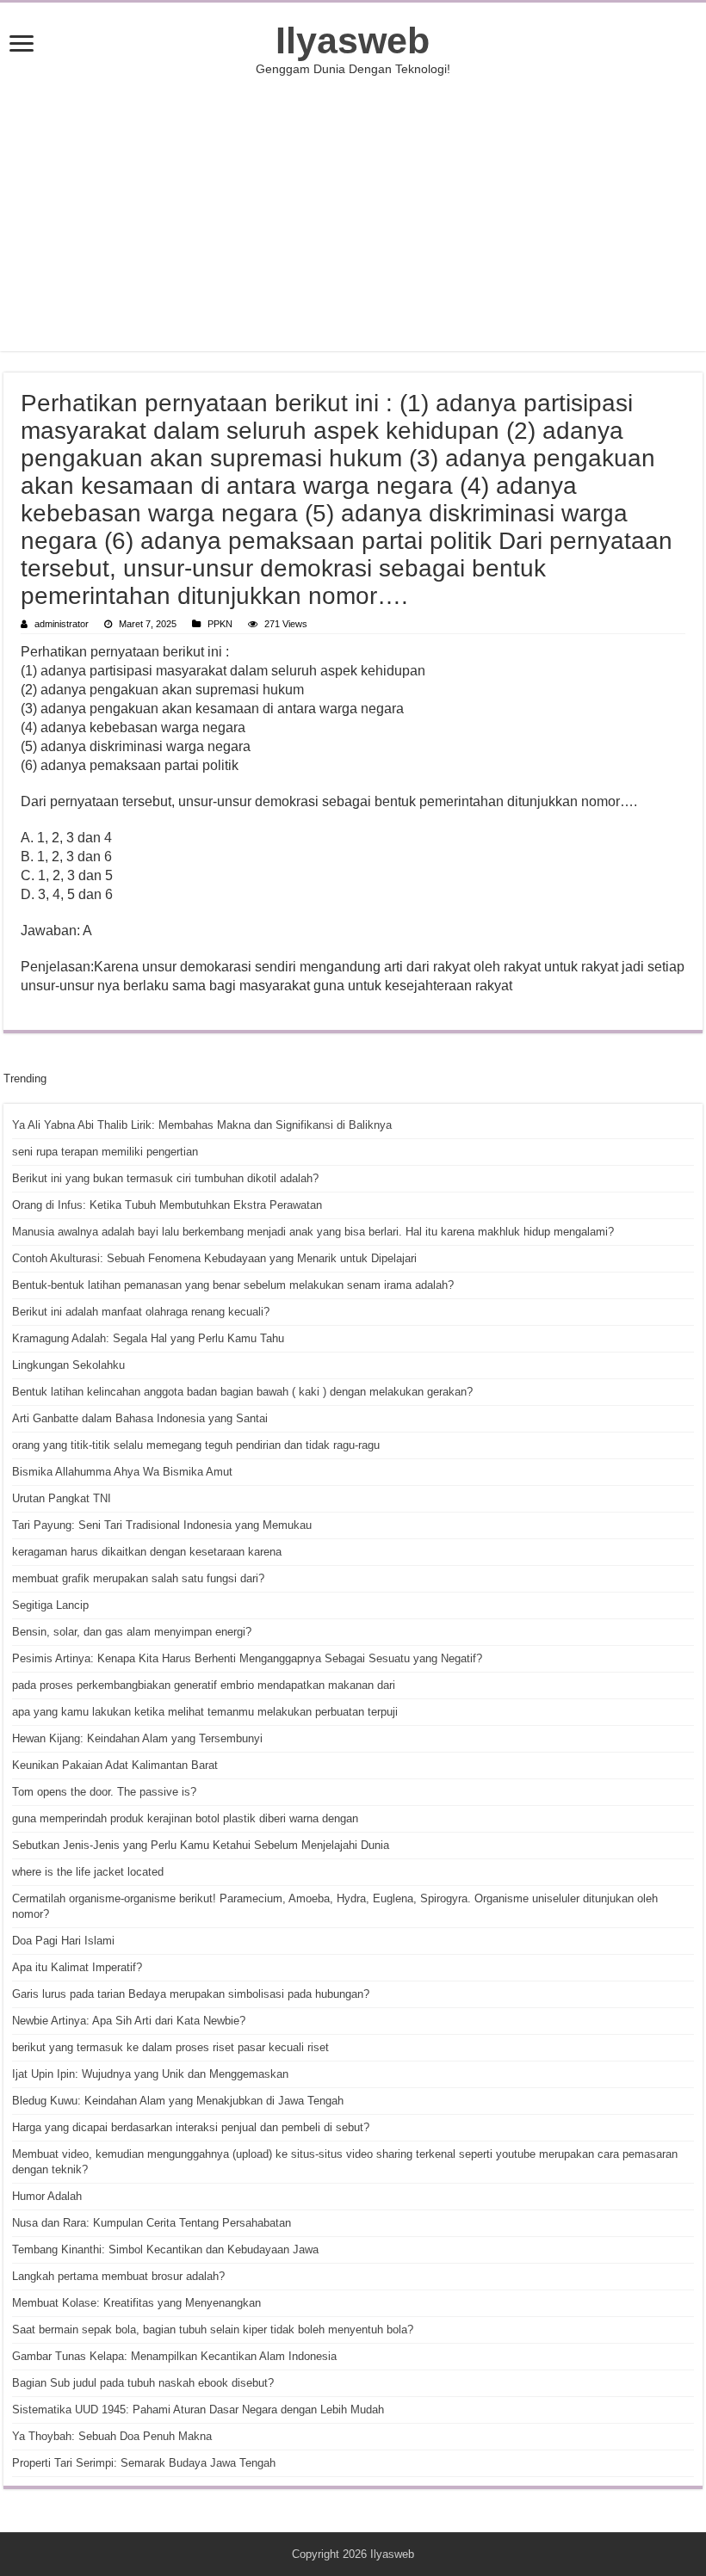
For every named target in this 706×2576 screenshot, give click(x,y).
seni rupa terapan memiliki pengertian (105, 1152)
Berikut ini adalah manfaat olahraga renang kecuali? (141, 1312)
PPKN (220, 624)
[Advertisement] (353, 213)
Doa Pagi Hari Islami (63, 1941)
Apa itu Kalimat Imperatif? (77, 1967)
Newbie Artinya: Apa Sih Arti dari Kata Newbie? (129, 2021)
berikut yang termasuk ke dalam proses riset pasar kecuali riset (170, 2047)
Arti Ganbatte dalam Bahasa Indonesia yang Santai (140, 1418)
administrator (62, 624)
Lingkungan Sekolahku (68, 1365)
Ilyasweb (353, 40)
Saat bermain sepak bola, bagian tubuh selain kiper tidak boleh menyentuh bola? (213, 2329)
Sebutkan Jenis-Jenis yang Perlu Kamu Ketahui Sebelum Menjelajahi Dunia (201, 1845)
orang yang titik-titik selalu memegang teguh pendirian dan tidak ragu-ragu (196, 1445)
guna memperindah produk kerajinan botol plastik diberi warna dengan (185, 1818)
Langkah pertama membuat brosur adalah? (118, 2276)
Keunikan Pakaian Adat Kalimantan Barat (115, 1765)
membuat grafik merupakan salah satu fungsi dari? (138, 1578)
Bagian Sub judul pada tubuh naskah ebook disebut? (143, 2383)
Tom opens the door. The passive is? (104, 1792)
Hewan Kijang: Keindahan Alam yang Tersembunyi (137, 1738)
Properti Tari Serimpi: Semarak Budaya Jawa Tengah (144, 2463)
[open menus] (22, 45)
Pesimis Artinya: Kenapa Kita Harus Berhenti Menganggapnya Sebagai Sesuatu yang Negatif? (247, 1658)
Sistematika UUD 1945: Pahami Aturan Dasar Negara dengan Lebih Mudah (198, 2410)
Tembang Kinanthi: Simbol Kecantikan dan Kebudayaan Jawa (165, 2249)
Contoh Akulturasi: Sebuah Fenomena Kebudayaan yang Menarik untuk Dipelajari (214, 1258)
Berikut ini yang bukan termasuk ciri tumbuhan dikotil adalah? (165, 1178)
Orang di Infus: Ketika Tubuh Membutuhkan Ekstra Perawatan (167, 1205)
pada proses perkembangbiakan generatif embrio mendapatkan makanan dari (204, 1685)
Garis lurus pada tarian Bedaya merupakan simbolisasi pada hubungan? (191, 1994)
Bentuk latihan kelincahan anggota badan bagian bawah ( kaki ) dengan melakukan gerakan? (242, 1392)
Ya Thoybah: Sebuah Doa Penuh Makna (112, 2436)
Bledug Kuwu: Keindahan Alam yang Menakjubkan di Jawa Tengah (178, 2101)
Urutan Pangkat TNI (62, 1498)
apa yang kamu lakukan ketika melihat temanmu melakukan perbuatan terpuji (205, 1712)
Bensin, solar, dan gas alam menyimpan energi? (132, 1632)
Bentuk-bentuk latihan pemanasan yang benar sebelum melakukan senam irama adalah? (233, 1285)
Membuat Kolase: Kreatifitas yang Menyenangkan (136, 2303)
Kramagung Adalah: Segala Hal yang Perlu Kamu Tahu (148, 1338)
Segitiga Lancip (50, 1605)
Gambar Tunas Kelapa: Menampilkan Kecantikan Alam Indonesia (174, 2356)
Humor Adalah (47, 2196)
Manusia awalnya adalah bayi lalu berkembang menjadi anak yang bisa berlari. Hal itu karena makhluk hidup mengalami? (313, 1232)
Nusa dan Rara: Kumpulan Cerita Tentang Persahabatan (152, 2223)
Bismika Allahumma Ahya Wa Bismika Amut (122, 1472)
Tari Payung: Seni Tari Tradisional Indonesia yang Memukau (162, 1525)
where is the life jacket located (88, 1872)
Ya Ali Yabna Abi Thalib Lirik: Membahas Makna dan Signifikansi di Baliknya (202, 1125)
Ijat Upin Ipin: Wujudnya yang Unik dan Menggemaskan (150, 2074)
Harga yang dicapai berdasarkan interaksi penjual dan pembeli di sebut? (191, 2127)
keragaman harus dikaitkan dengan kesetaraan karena (147, 1552)
